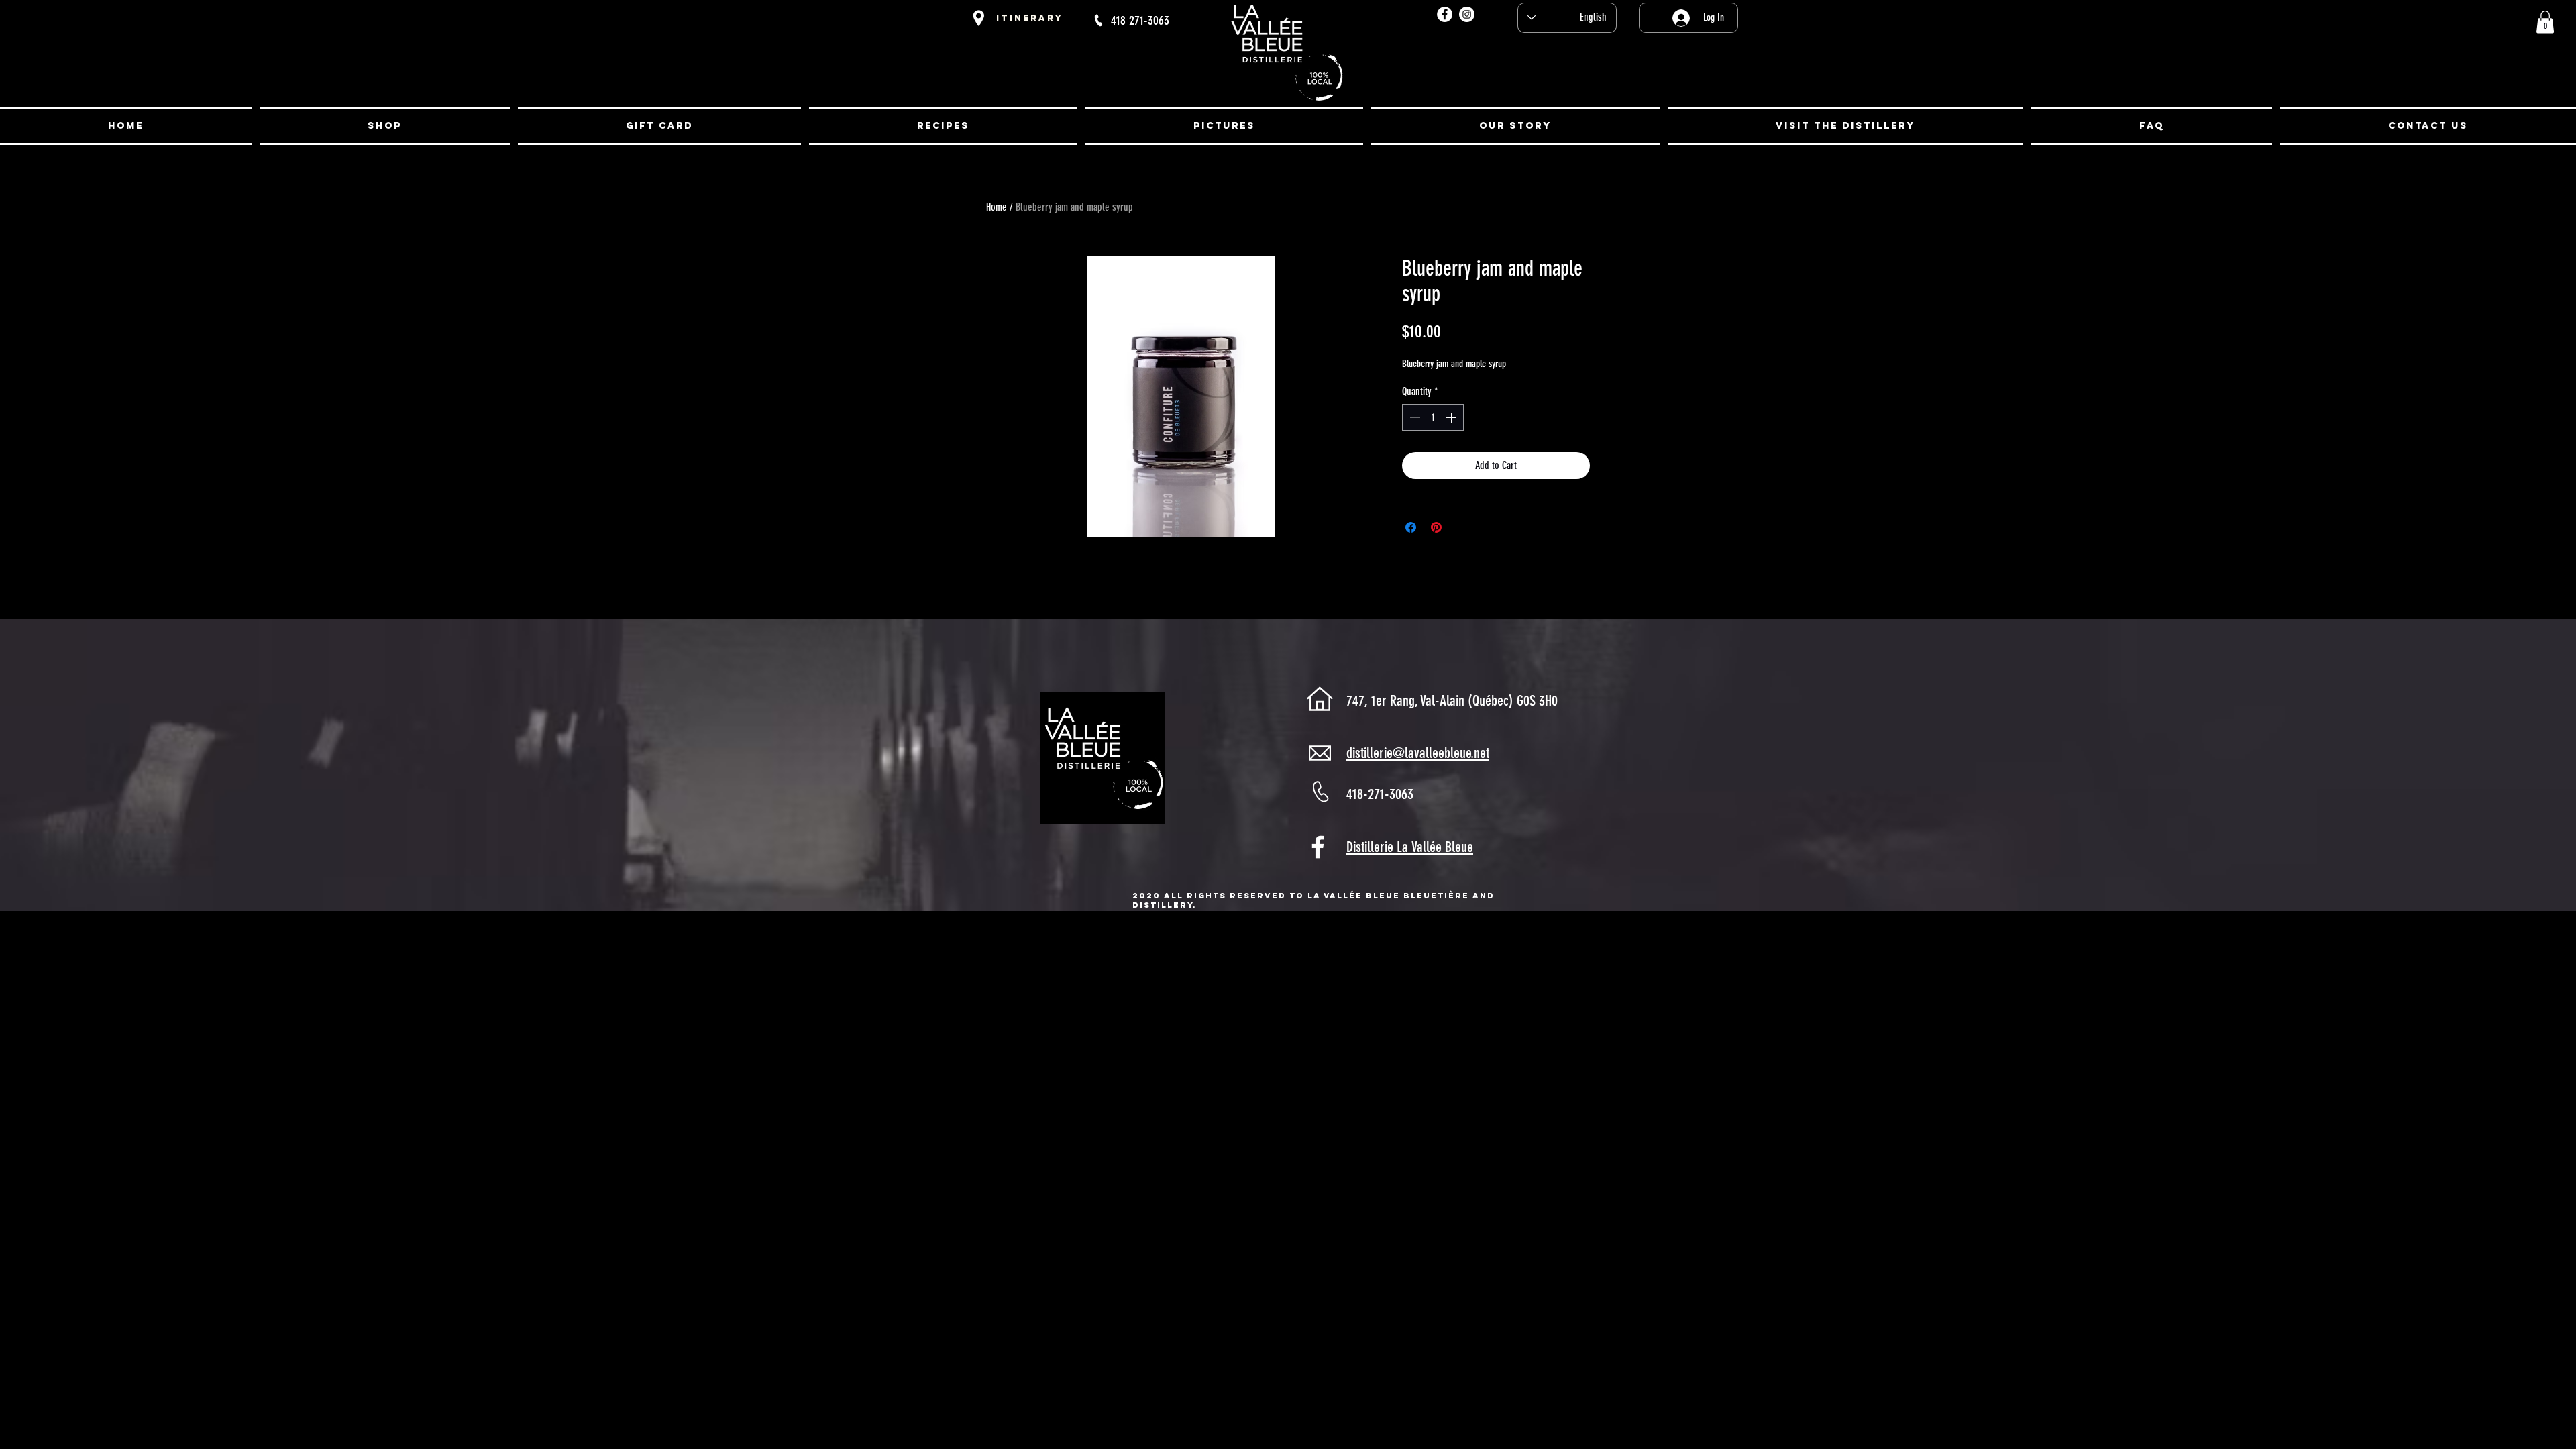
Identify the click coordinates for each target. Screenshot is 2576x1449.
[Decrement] (1413, 417)
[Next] (2501, 71)
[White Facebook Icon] (1318, 847)
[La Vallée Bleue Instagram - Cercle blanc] (1467, 14)
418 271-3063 (1140, 20)
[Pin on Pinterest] (1436, 527)
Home (997, 207)
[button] (2545, 22)
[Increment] (1452, 417)
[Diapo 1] (1288, 108)
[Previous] (75, 71)
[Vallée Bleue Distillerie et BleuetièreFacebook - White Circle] (1445, 14)
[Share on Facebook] (1411, 527)
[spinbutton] (1433, 417)
